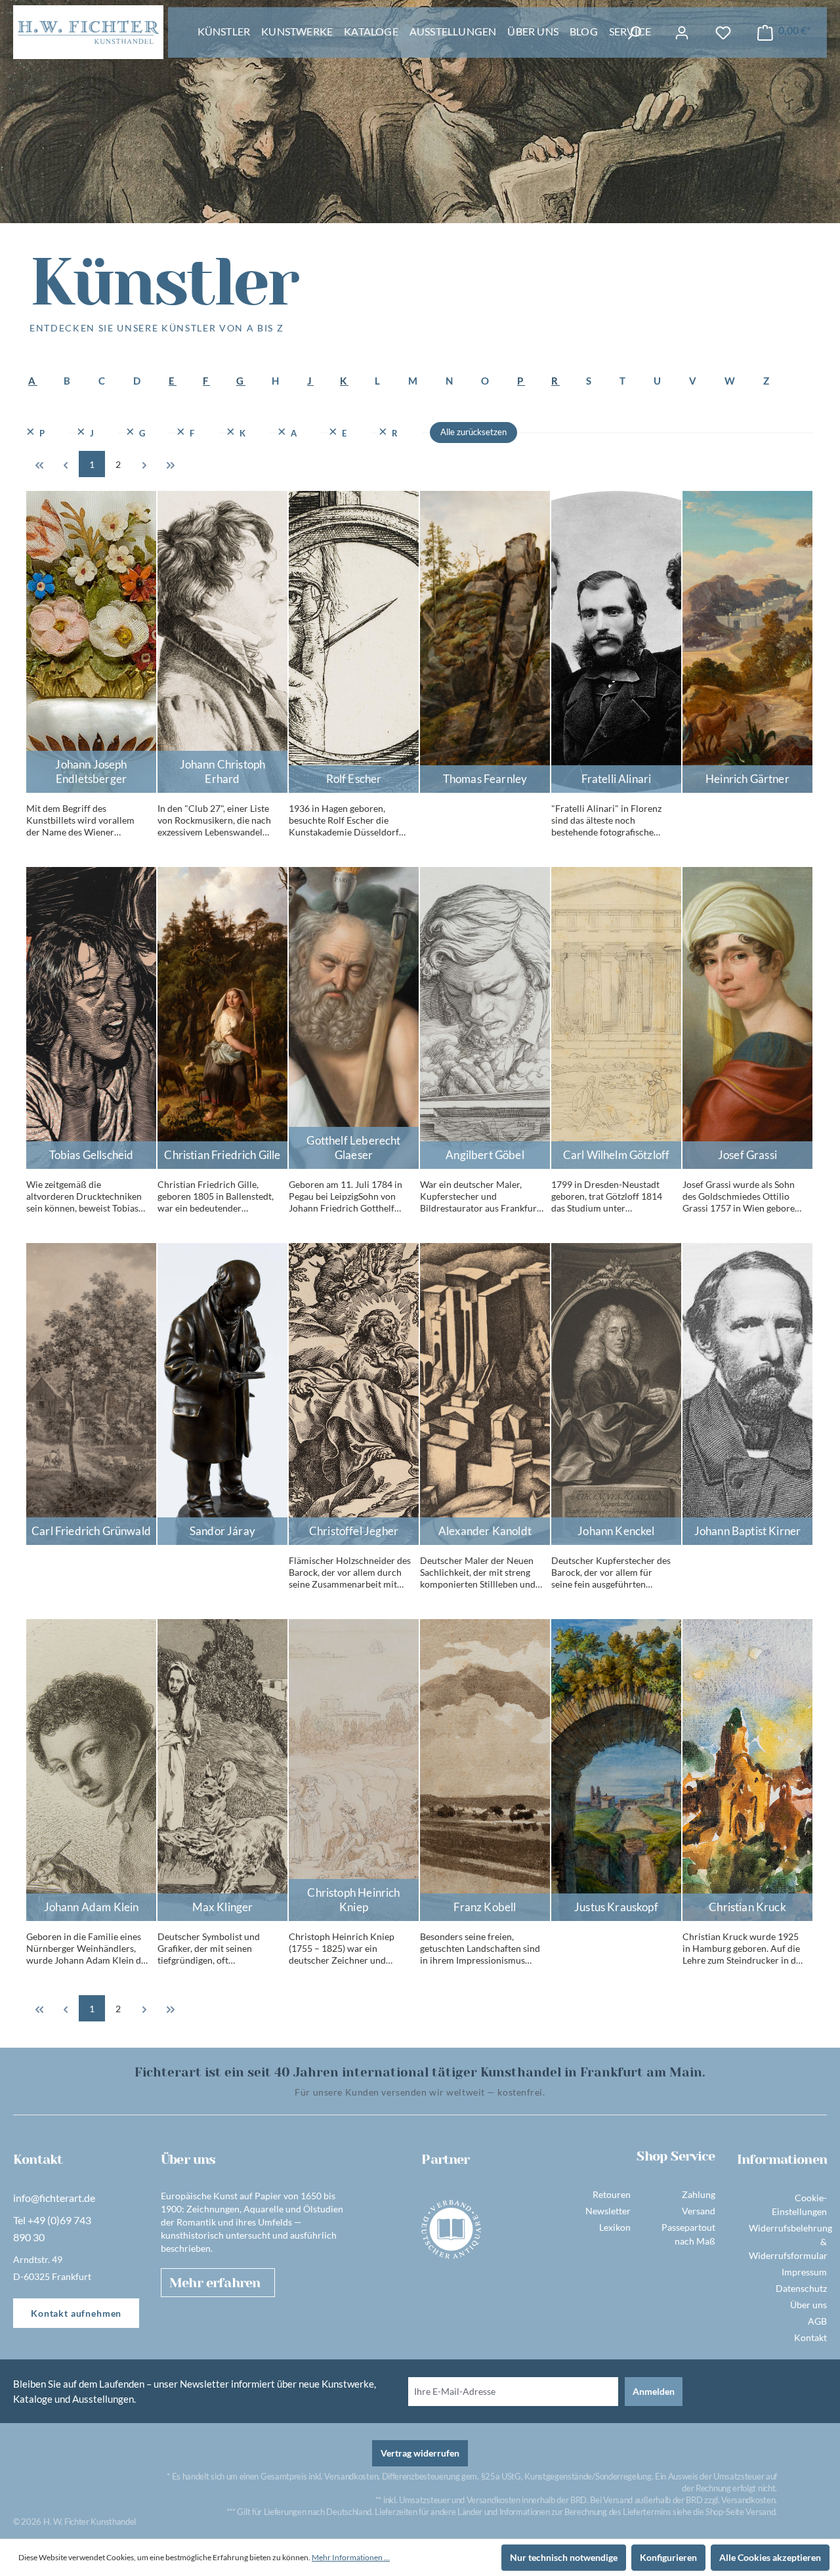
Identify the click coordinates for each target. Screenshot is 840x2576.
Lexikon (615, 2227)
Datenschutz (801, 2288)
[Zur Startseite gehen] (88, 32)
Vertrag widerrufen (420, 2453)
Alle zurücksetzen (473, 432)
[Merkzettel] (723, 33)
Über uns (808, 2305)
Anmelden (654, 2391)
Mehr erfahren (215, 2283)
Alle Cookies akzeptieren (770, 2557)
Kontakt (810, 2337)
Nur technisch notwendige (564, 2557)
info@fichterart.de (54, 2198)
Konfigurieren (668, 2557)
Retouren (612, 2194)
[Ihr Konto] (682, 33)
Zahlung (699, 2194)
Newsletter (608, 2211)
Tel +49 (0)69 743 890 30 (52, 2228)
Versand (699, 2211)
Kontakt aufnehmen (76, 2313)
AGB (817, 2321)
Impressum (804, 2272)
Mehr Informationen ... (351, 2557)
